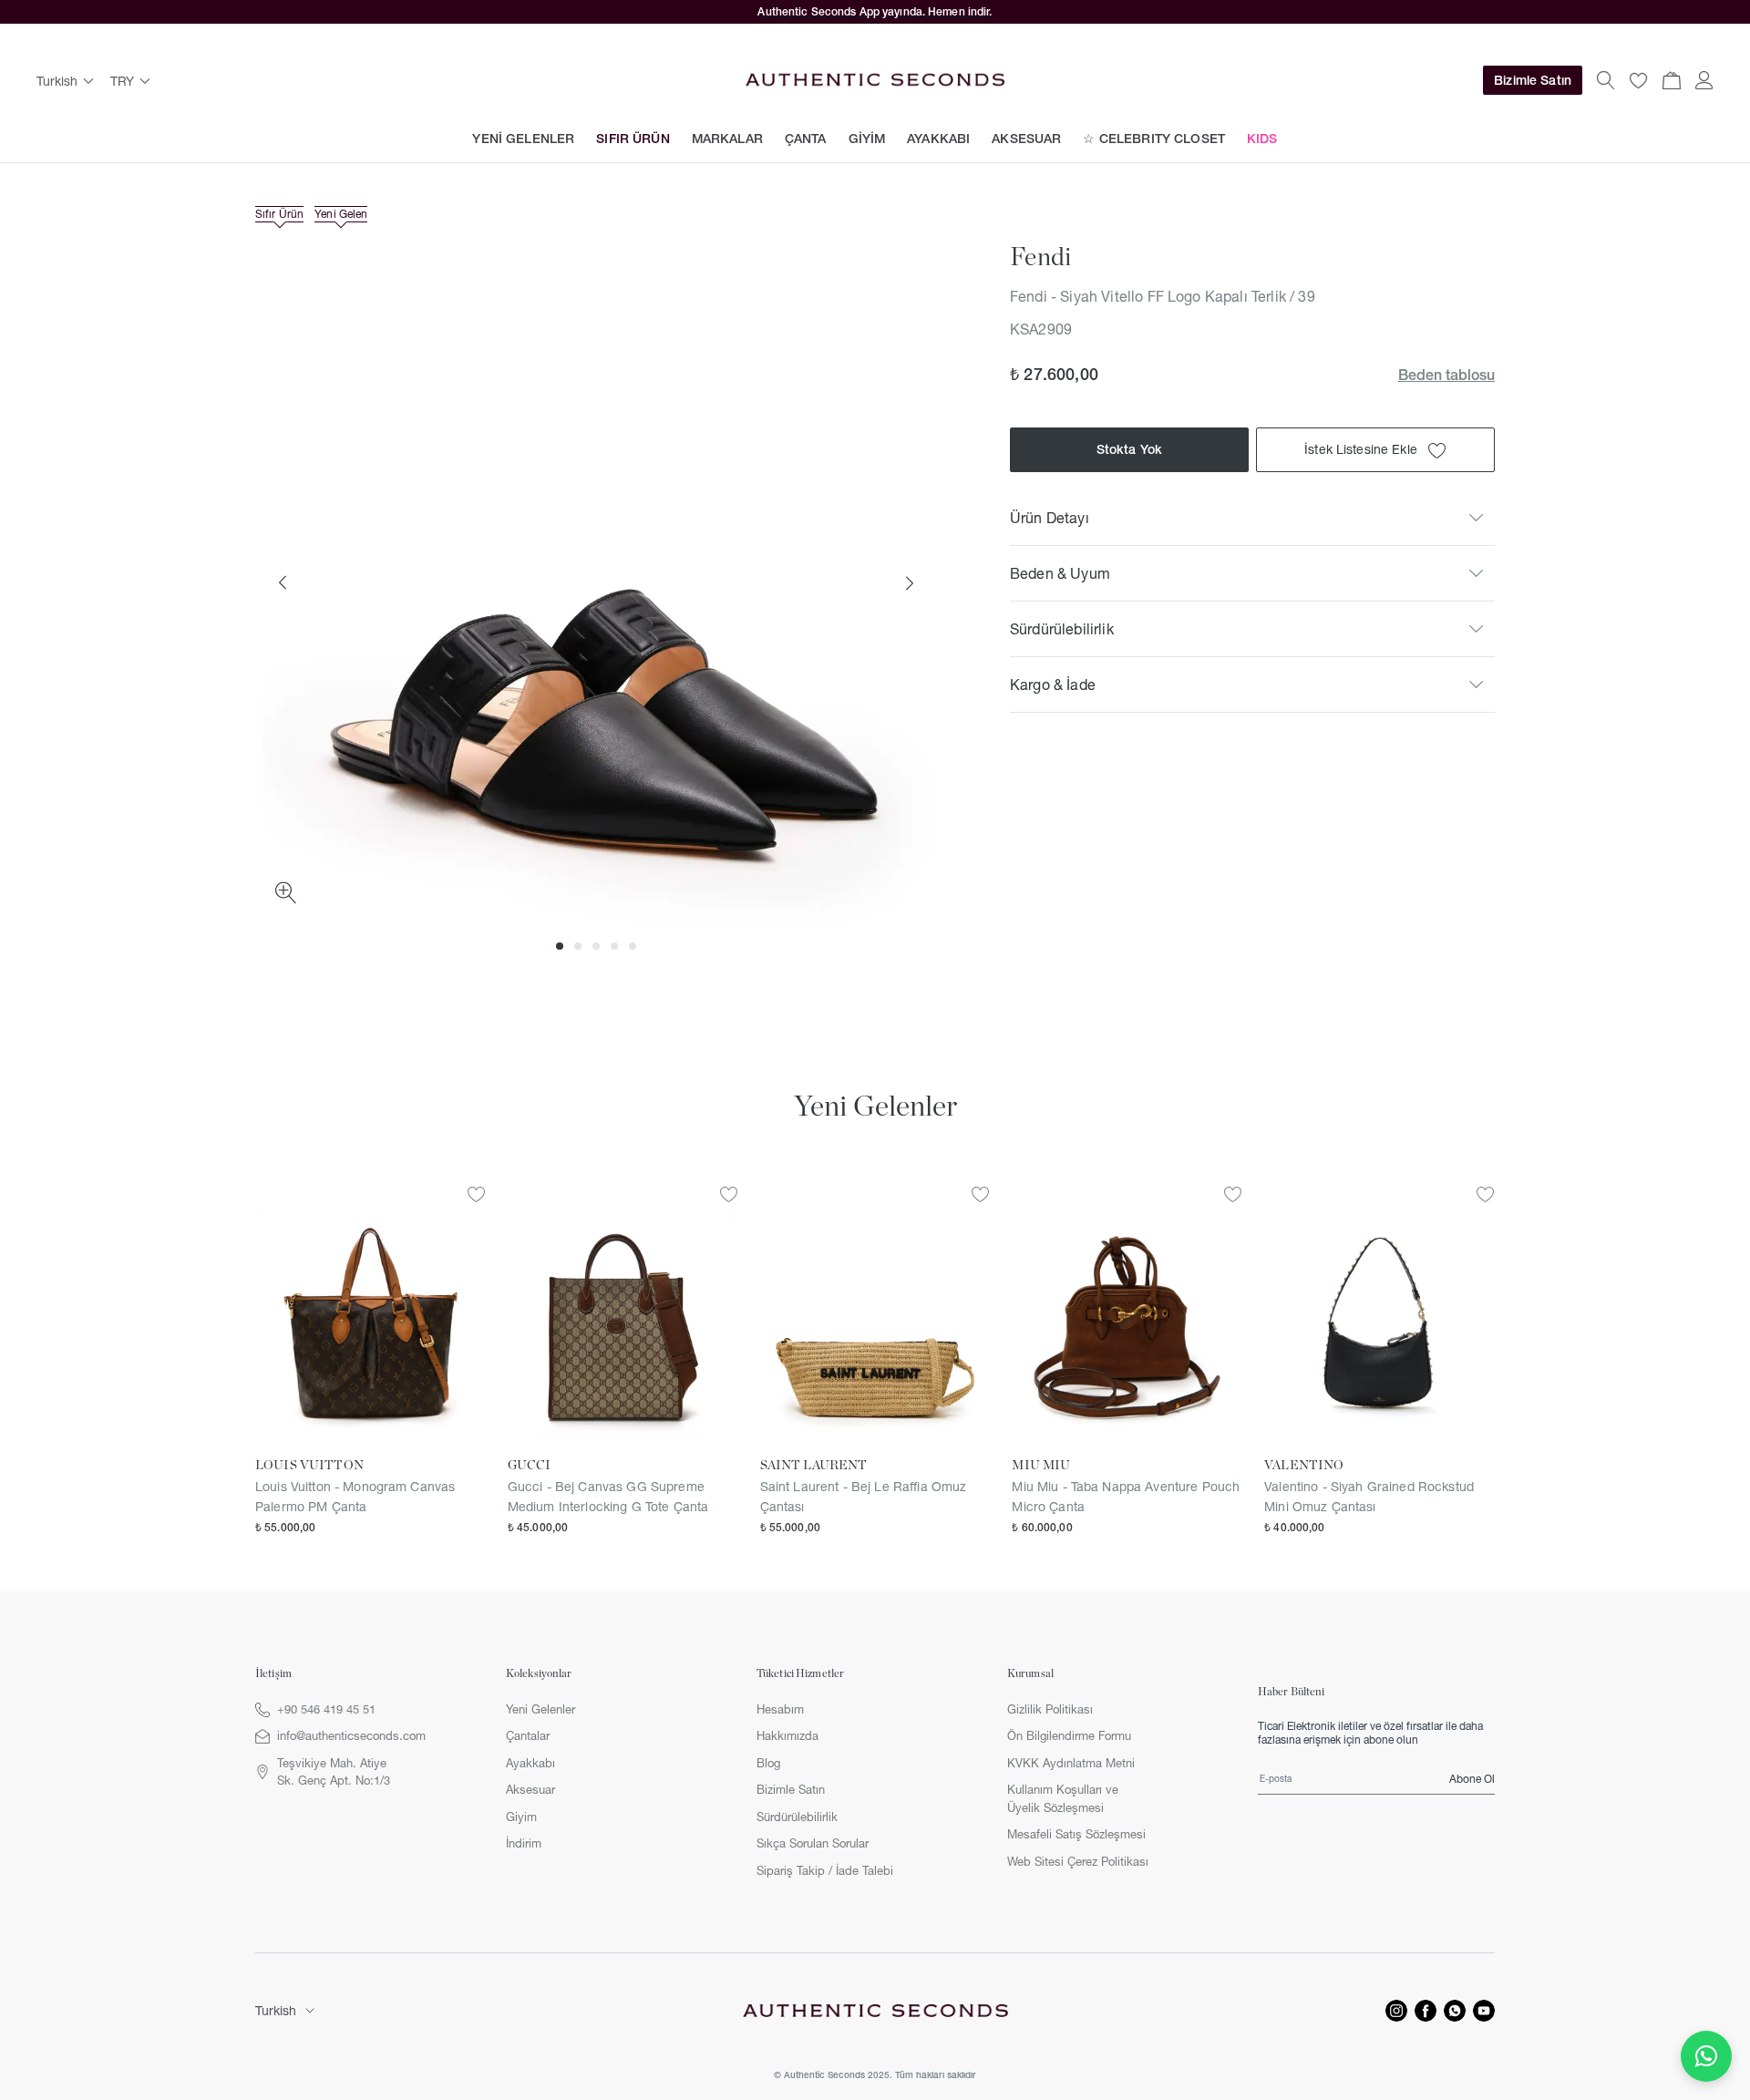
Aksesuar (530, 1789)
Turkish (276, 2011)
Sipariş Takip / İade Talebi (825, 1870)
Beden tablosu (1446, 375)
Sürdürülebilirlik (797, 1817)
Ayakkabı (530, 1763)
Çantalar (528, 1735)
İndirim (524, 1843)
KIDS (1262, 139)
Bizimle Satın (1533, 80)
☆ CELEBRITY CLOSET (1154, 139)
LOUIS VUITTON (309, 1466)
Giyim (521, 1817)
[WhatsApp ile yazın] (1706, 2056)
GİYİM (867, 139)
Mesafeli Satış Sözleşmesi (1076, 1834)
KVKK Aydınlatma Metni (1071, 1763)
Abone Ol (1472, 1779)
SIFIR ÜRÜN (633, 139)
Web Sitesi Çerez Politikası (1078, 1861)
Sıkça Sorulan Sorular (813, 1843)
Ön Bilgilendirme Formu (1069, 1735)
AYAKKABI (938, 139)
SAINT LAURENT (814, 1466)
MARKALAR (727, 139)
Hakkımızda (787, 1735)
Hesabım (780, 1709)
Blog (768, 1763)
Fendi (1040, 258)
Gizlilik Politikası (1050, 1709)
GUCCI (530, 1466)
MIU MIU (1041, 1466)
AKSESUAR (1026, 139)
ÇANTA (806, 139)
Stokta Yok (1129, 450)
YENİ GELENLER (523, 139)
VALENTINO (1304, 1466)
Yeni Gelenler (540, 1709)
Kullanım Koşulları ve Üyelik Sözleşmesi (1063, 1798)
